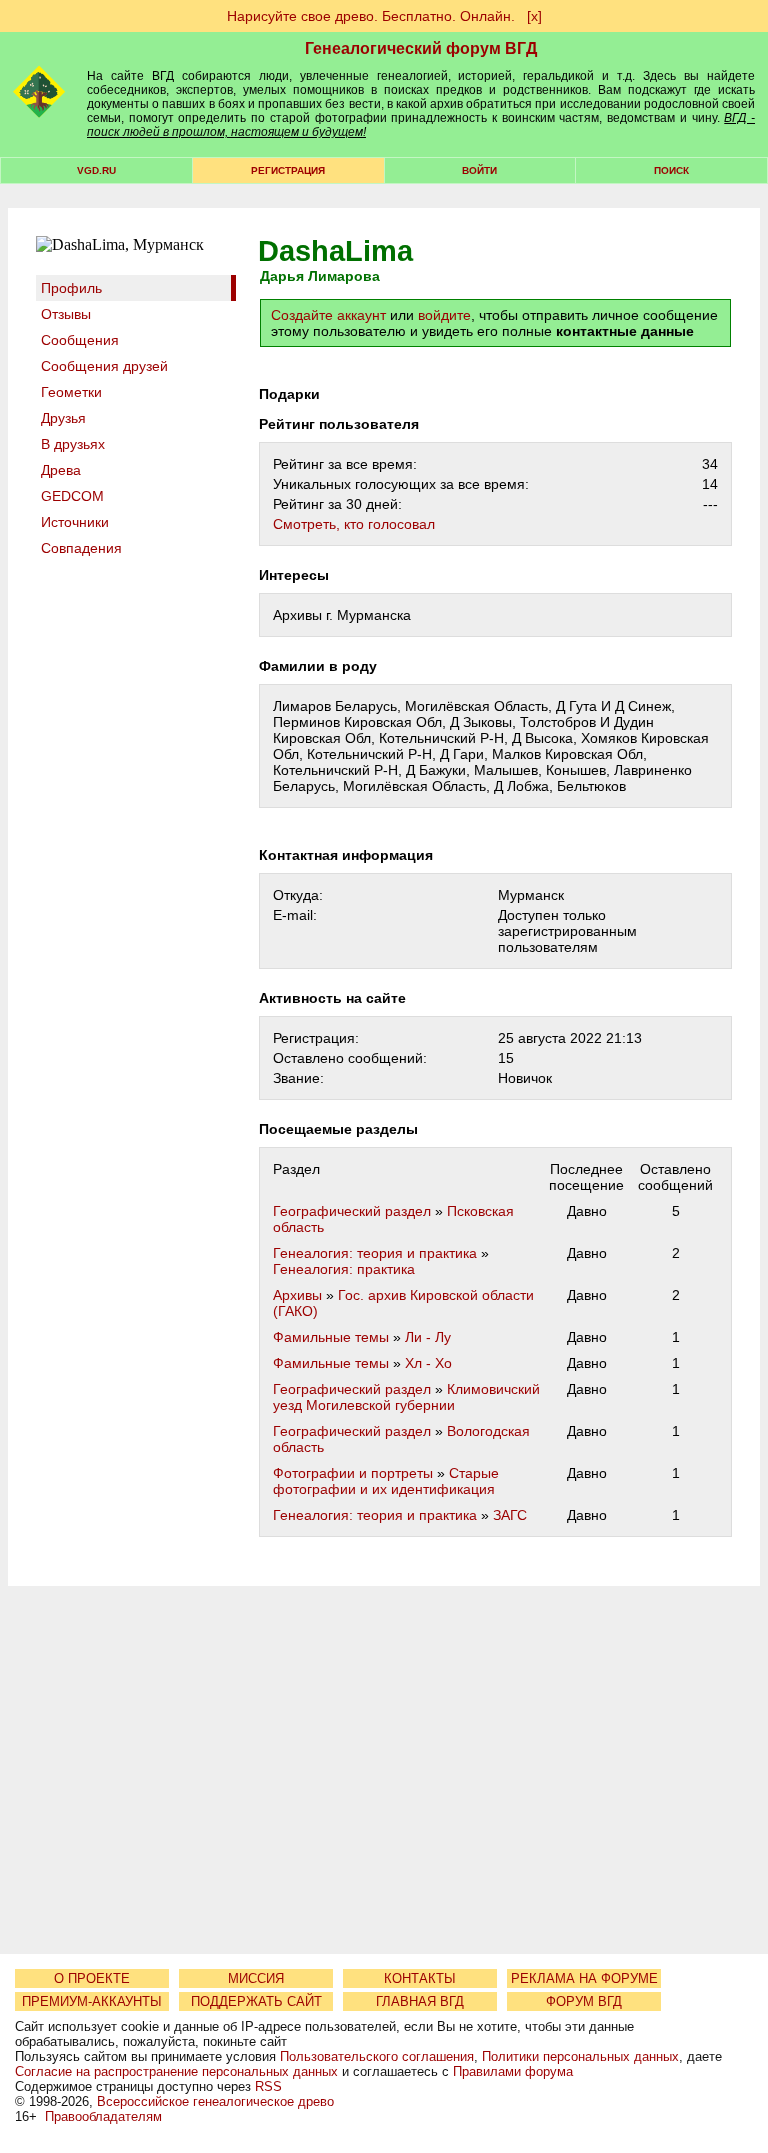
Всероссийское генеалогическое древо (215, 2101)
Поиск (671, 170)
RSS (268, 2086)
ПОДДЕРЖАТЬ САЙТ (256, 2001)
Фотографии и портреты (353, 1473)
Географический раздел (352, 1211)
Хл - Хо (428, 1363)
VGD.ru (96, 170)
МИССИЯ (256, 1978)
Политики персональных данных (580, 2056)
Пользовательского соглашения (377, 2056)
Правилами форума (513, 2071)
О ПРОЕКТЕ (92, 1978)
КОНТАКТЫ (420, 1978)
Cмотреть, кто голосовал (354, 524)
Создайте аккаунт (328, 315)
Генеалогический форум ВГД (421, 48)
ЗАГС (510, 1515)
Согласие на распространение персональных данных (176, 2071)
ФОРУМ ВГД (584, 2001)
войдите (444, 315)
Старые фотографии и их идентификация (386, 1481)
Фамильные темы (331, 1337)
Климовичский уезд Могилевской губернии (406, 1397)
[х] (534, 16)
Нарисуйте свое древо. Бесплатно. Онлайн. (371, 16)
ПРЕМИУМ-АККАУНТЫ (92, 2001)
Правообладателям (103, 2116)
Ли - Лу (428, 1337)
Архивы (297, 1295)
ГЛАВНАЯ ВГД (420, 2001)
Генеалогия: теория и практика (375, 1253)
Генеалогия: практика (344, 1269)
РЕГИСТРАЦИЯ (288, 170)
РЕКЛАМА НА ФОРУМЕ (584, 1978)
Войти (479, 170)
